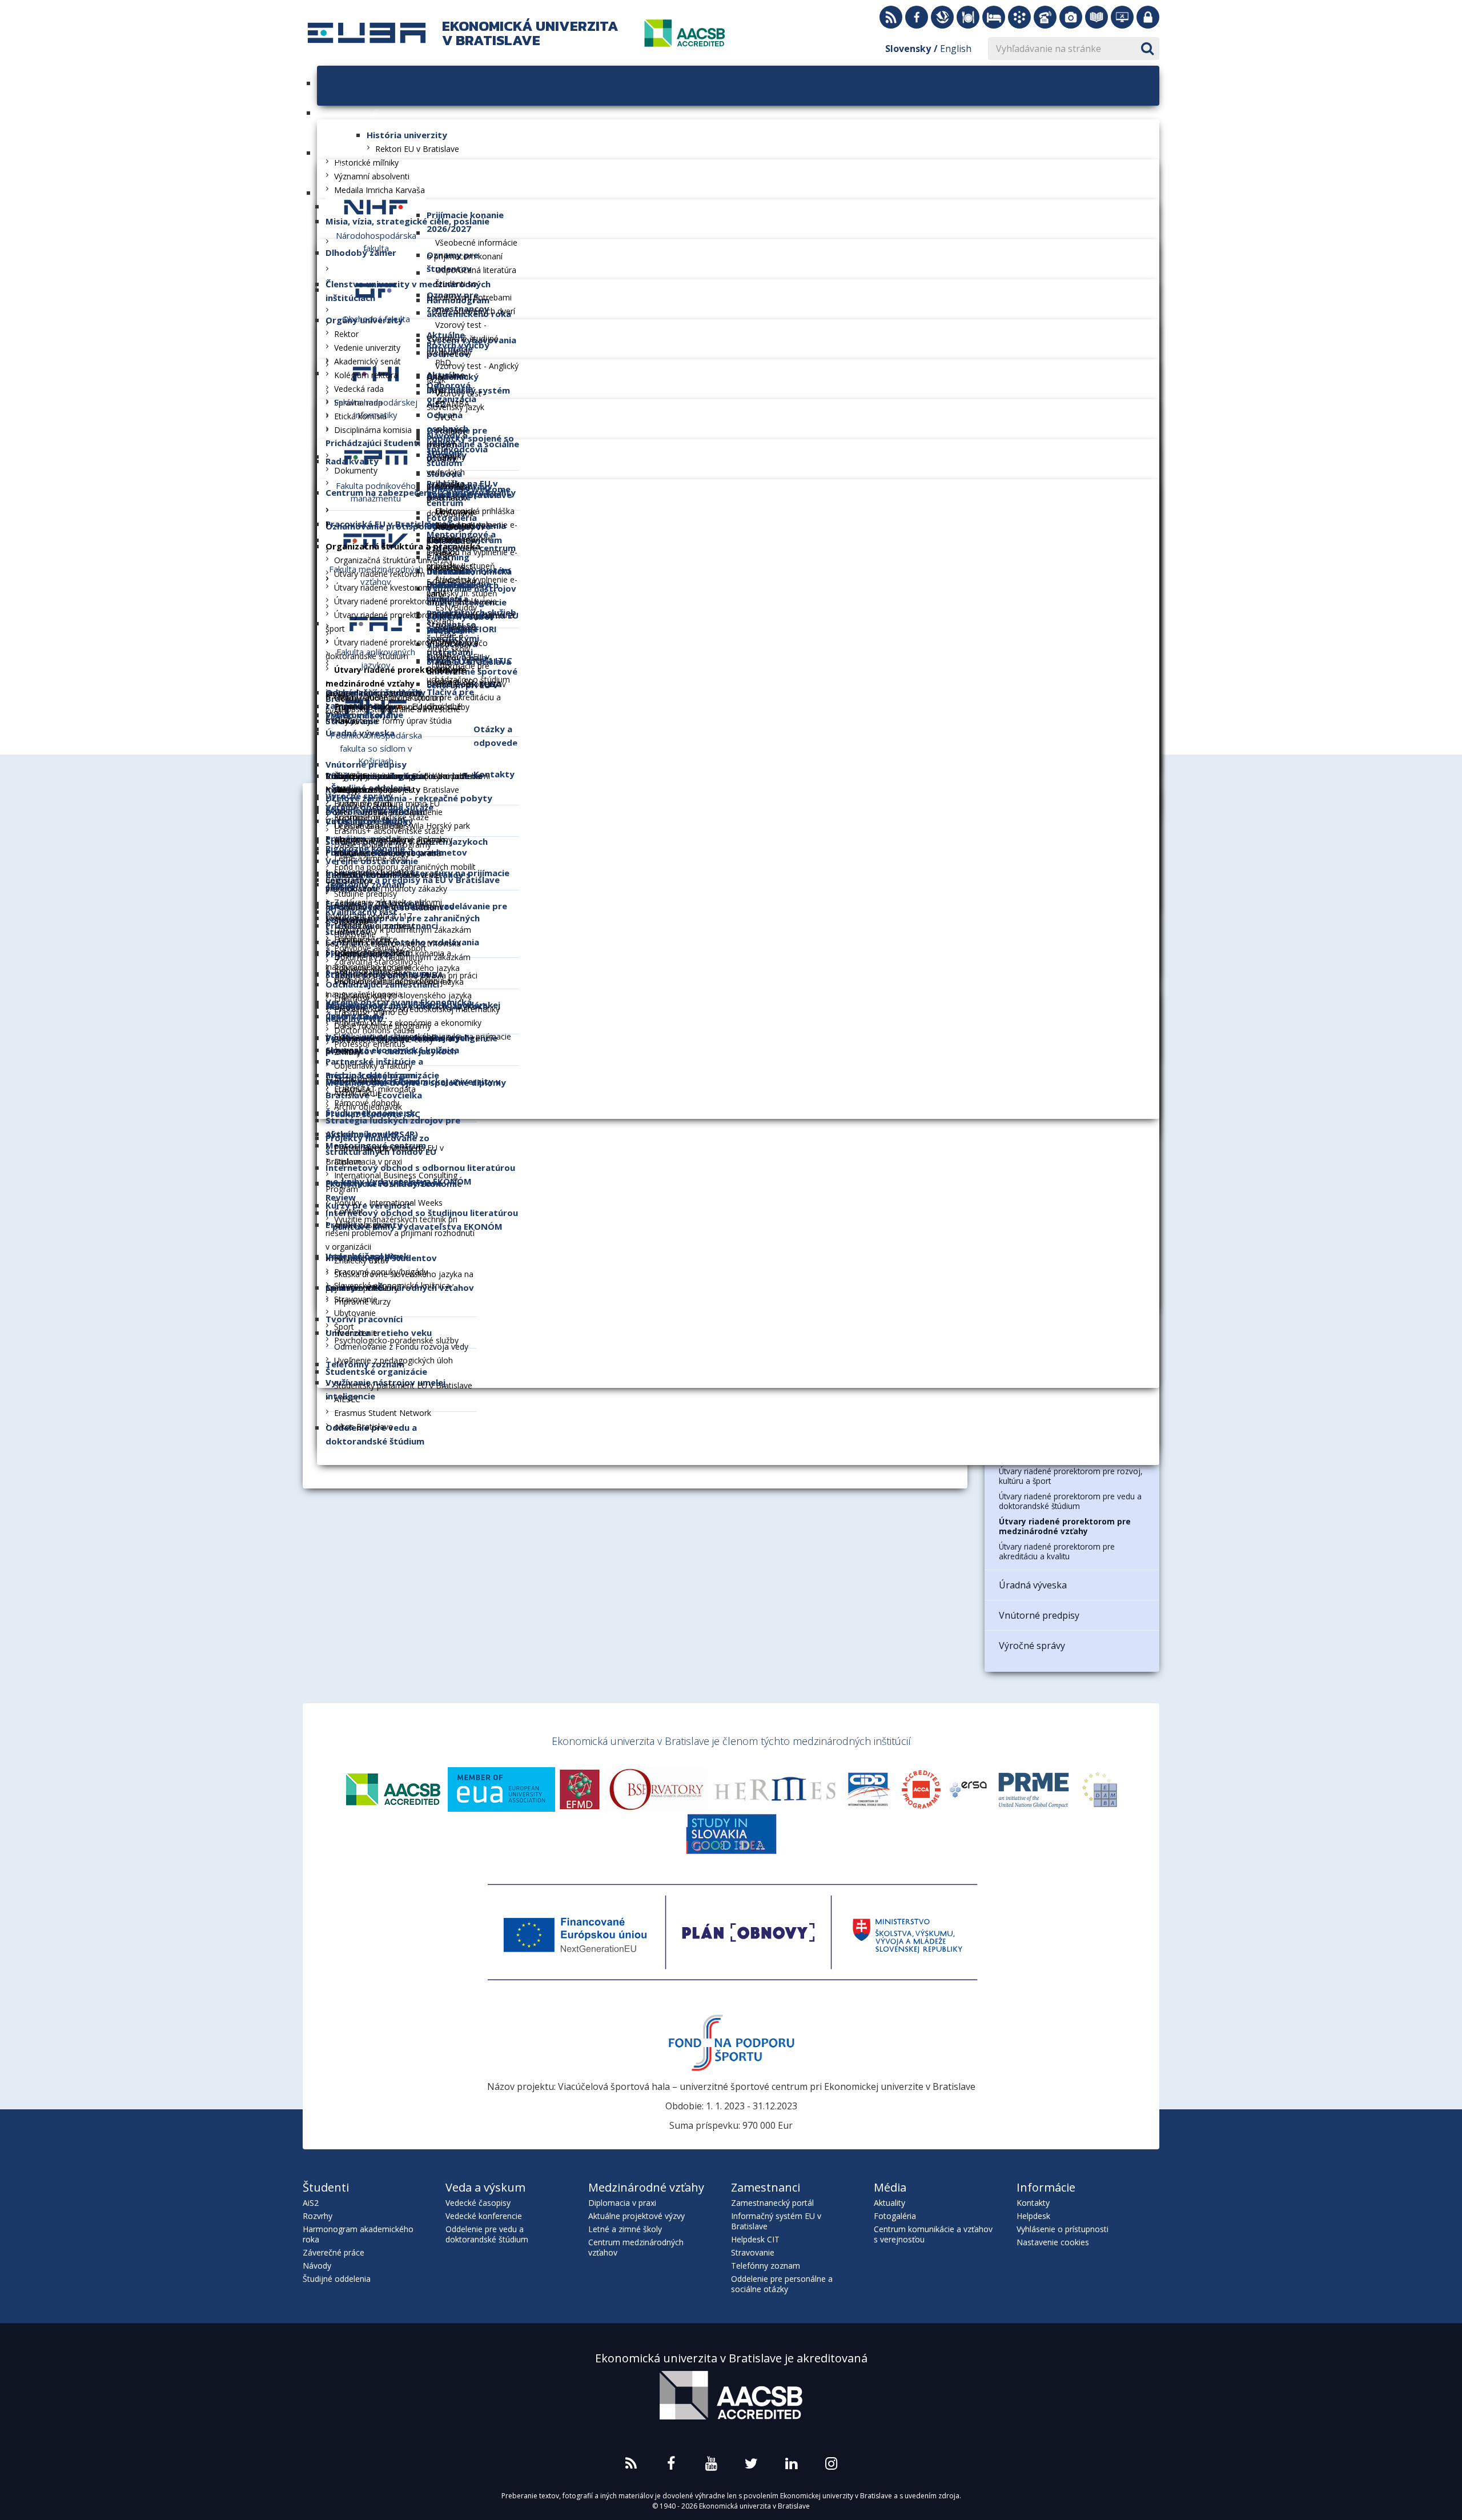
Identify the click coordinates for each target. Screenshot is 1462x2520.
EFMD (580, 1789)
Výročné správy (1032, 1646)
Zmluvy (348, 1052)
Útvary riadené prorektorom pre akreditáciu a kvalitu (1057, 1551)
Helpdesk (1033, 2216)
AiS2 (311, 2203)
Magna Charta (657, 1789)
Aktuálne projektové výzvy (636, 2216)
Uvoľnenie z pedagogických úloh (393, 1360)
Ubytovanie (355, 1313)
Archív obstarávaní (368, 971)
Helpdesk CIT (755, 2239)
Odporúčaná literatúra (476, 270)
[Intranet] (1148, 17)
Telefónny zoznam (766, 2266)
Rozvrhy (318, 2216)
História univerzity (407, 135)
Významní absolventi (372, 176)
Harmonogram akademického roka (358, 2234)
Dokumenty (356, 470)
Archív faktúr (357, 1093)
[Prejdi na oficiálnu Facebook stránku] (917, 17)
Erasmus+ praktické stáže (381, 817)
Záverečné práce (334, 2252)
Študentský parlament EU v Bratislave (403, 1385)
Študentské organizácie (376, 1371)
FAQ (443, 662)
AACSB (393, 1789)
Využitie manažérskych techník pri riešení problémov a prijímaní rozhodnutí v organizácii (400, 1233)
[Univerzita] (373, 113)
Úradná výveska (1033, 1585)
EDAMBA (452, 404)
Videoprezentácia (366, 790)
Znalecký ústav (362, 1260)
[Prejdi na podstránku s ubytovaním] (994, 17)
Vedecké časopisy (478, 2203)
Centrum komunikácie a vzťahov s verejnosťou (933, 2234)
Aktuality (889, 2203)
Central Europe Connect (378, 1148)
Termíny (450, 457)
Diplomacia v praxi (368, 1161)
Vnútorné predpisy (1039, 1615)
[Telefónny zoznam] (1045, 17)
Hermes (775, 1789)
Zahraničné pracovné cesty (384, 1039)
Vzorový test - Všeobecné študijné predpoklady (463, 338)
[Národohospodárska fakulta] (376, 206)
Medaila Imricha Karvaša (379, 190)
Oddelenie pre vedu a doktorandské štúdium (487, 2234)
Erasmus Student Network (383, 1413)
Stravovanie (753, 2252)
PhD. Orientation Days (447, 376)
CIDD (869, 1789)
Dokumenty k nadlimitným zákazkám (402, 957)
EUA (501, 1789)
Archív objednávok (368, 1107)
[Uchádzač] (324, 192)
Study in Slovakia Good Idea (731, 1834)
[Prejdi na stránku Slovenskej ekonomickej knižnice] (942, 17)
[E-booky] (1096, 17)
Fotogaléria (895, 2216)
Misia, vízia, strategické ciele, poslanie (407, 221)
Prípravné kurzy (362, 1301)
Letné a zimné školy (371, 858)
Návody (317, 2266)
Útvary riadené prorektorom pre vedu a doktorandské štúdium (1070, 1501)
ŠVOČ (445, 417)
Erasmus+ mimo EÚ (371, 1012)
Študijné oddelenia (337, 2279)
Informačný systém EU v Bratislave (776, 2221)
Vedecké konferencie (484, 2216)
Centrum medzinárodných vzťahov (636, 2247)
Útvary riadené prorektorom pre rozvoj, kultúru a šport (1071, 1476)
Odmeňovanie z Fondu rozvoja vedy (401, 1347)
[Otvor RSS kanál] (891, 17)
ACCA (921, 1789)
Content (349, 1211)
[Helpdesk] (1122, 17)
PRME (1034, 1789)
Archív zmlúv (357, 1079)
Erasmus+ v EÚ (362, 998)
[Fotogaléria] (1071, 17)
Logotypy (352, 776)
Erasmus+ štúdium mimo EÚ (387, 803)
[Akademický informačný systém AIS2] (1019, 17)
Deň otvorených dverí (475, 311)
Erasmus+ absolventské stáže (389, 831)
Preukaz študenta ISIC (373, 1114)
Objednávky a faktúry (373, 1066)
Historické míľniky (366, 162)
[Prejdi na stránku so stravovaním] (968, 17)
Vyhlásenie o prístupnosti (1063, 2229)
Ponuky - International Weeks (388, 1203)
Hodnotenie (356, 1333)
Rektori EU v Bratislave (417, 149)
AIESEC (347, 1399)
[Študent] (433, 232)
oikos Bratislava (364, 1426)
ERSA (968, 1789)
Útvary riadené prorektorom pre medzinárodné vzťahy (1065, 1526)
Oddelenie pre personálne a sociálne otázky (782, 2284)
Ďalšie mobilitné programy (383, 844)
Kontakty (1033, 2203)
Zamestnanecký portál (772, 2203)
